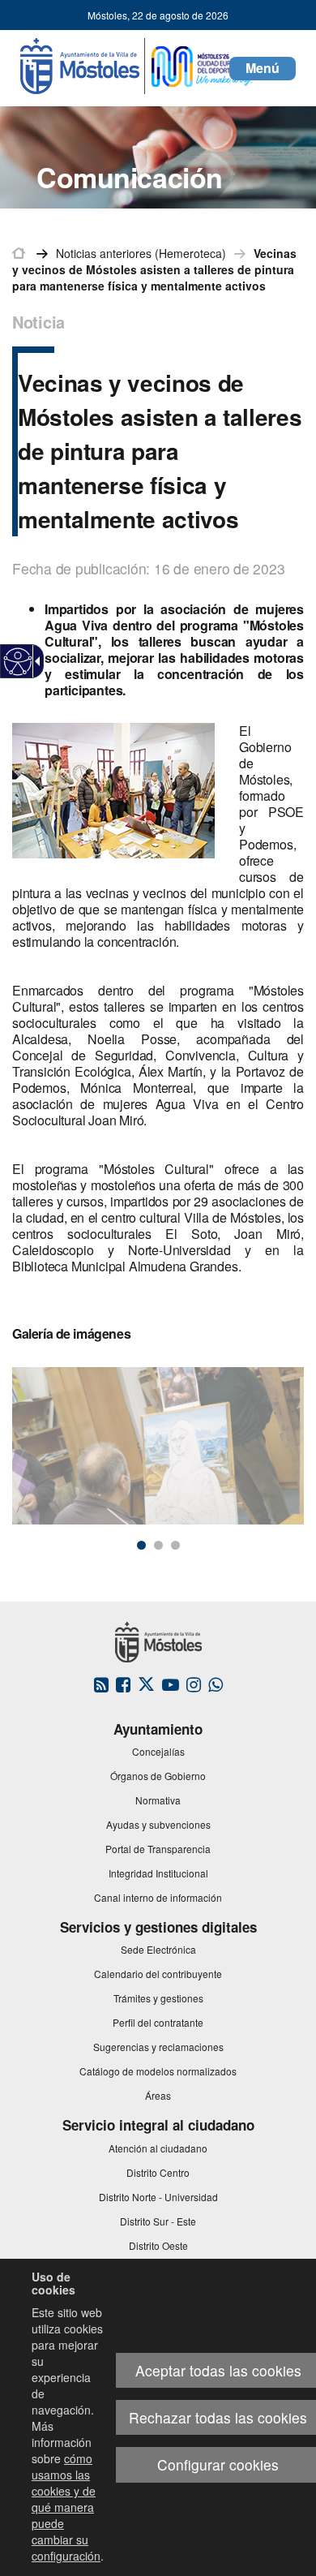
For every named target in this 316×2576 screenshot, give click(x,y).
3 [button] (175, 1545)
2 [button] (158, 1545)
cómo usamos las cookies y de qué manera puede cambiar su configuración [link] (66, 2507)
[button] (263, 69)
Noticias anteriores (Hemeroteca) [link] (141, 253)
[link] (18, 662)
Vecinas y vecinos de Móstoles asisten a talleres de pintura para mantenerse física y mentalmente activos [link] (154, 269)
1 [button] (141, 1545)
